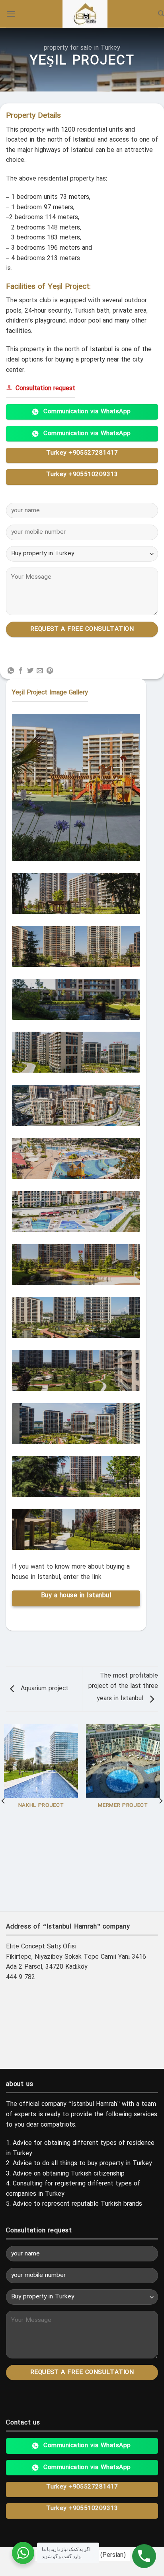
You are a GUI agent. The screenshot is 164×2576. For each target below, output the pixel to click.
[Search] (161, 14)
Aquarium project (44, 1689)
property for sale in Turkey (82, 48)
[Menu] (11, 14)
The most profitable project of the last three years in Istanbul (123, 1687)
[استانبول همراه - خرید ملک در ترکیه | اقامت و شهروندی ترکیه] (85, 14)
